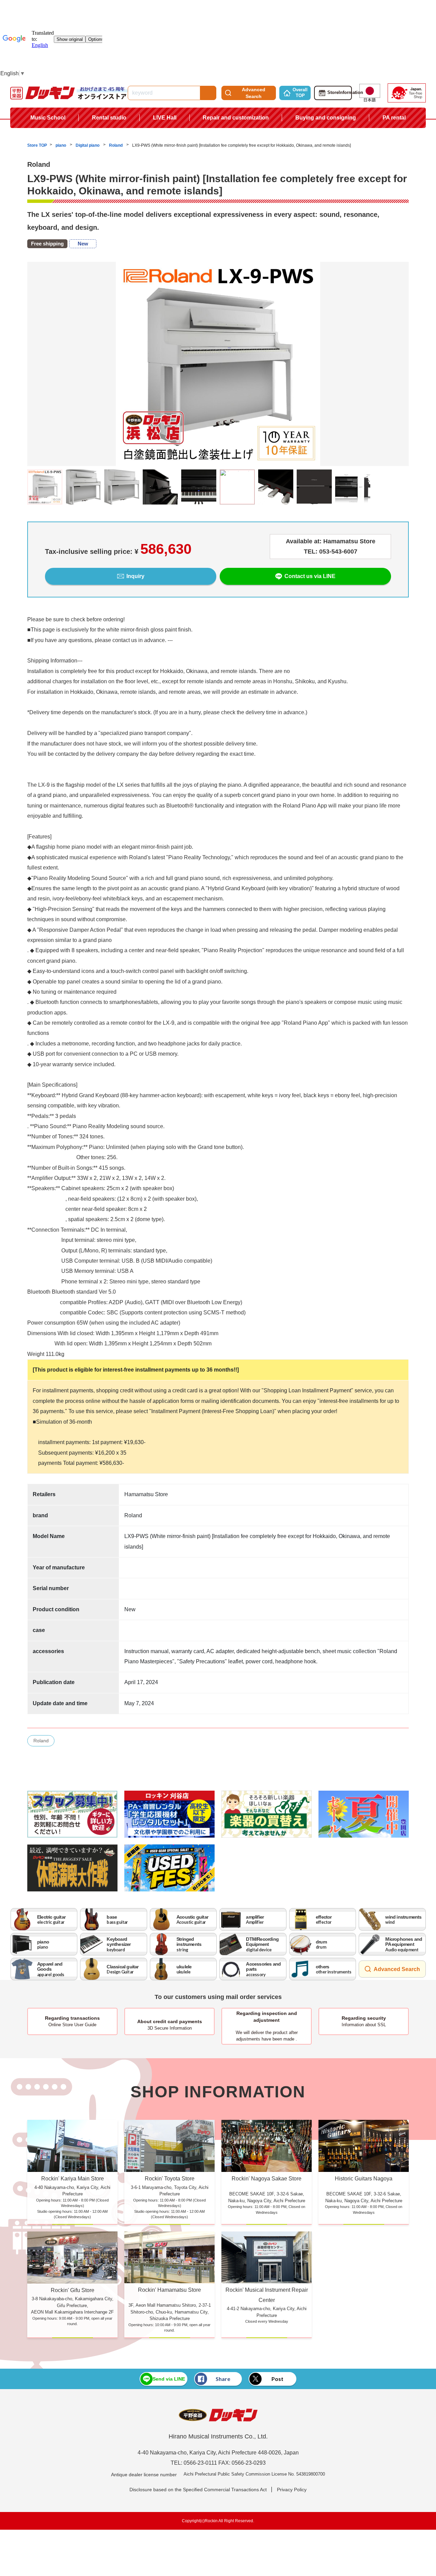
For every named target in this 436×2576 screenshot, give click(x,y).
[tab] (218, 471)
